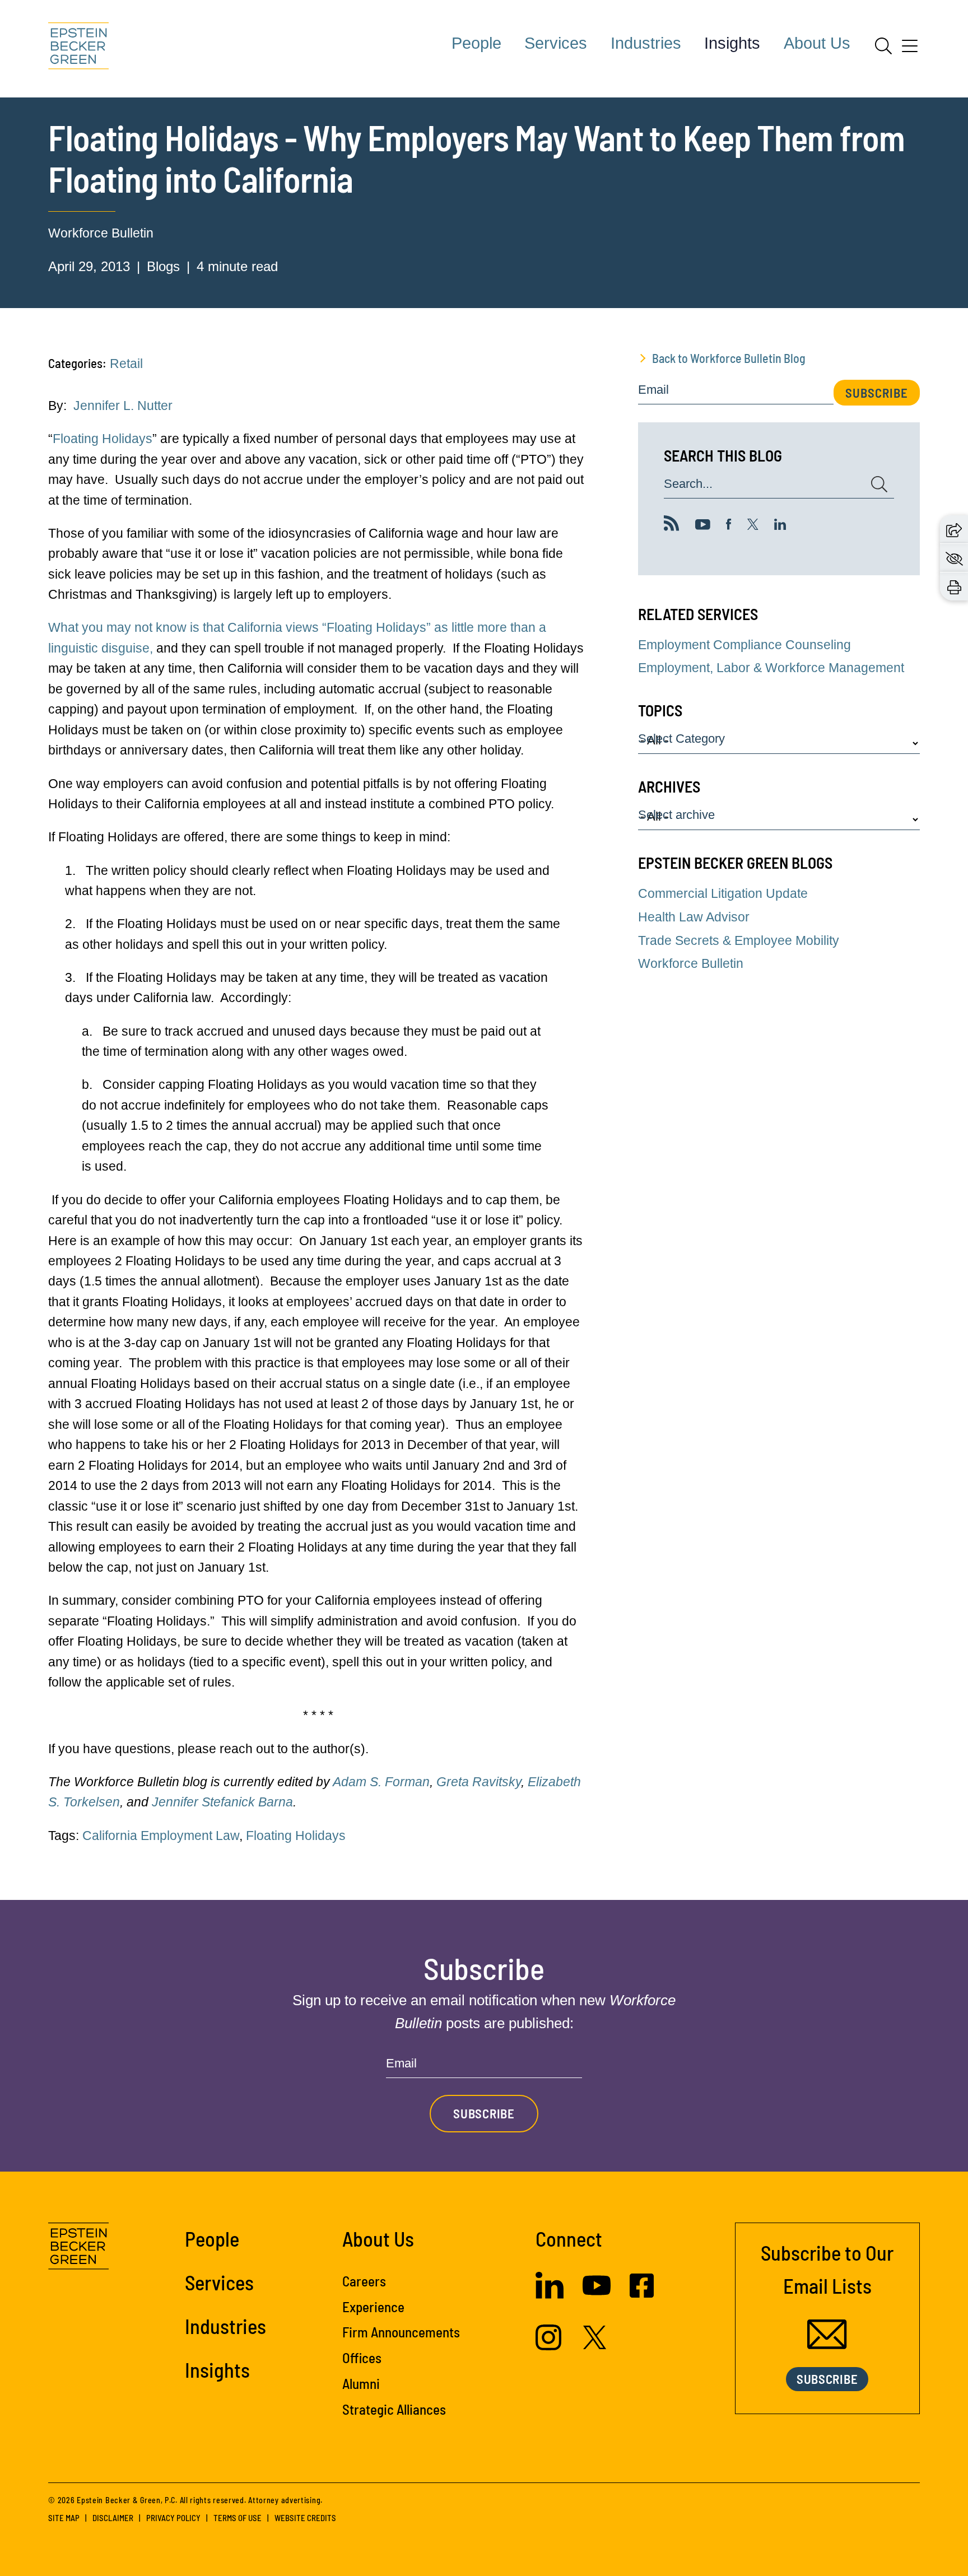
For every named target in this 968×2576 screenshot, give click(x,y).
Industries (646, 43)
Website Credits (305, 2518)
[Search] (883, 46)
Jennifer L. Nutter (123, 406)
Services (556, 43)
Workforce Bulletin (101, 233)
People (476, 43)
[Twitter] (753, 525)
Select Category (681, 739)
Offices (362, 2358)
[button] (954, 529)
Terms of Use (238, 2518)
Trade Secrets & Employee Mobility (739, 940)
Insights (732, 43)
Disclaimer (113, 2518)
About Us (817, 43)
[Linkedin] (780, 525)
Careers (364, 2281)
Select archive (676, 815)
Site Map (64, 2518)
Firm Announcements (401, 2332)
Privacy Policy (173, 2518)
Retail (126, 364)
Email (653, 390)
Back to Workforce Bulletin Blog (729, 358)
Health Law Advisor (694, 917)
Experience (373, 2307)
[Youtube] (703, 525)
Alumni (361, 2383)
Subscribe (877, 393)
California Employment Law (161, 1836)
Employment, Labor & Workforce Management (771, 668)
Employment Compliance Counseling (744, 645)
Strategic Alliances (394, 2409)
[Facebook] (729, 525)
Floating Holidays (103, 439)
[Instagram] (550, 2346)
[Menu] (910, 50)
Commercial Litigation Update (723, 893)
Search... (688, 484)
